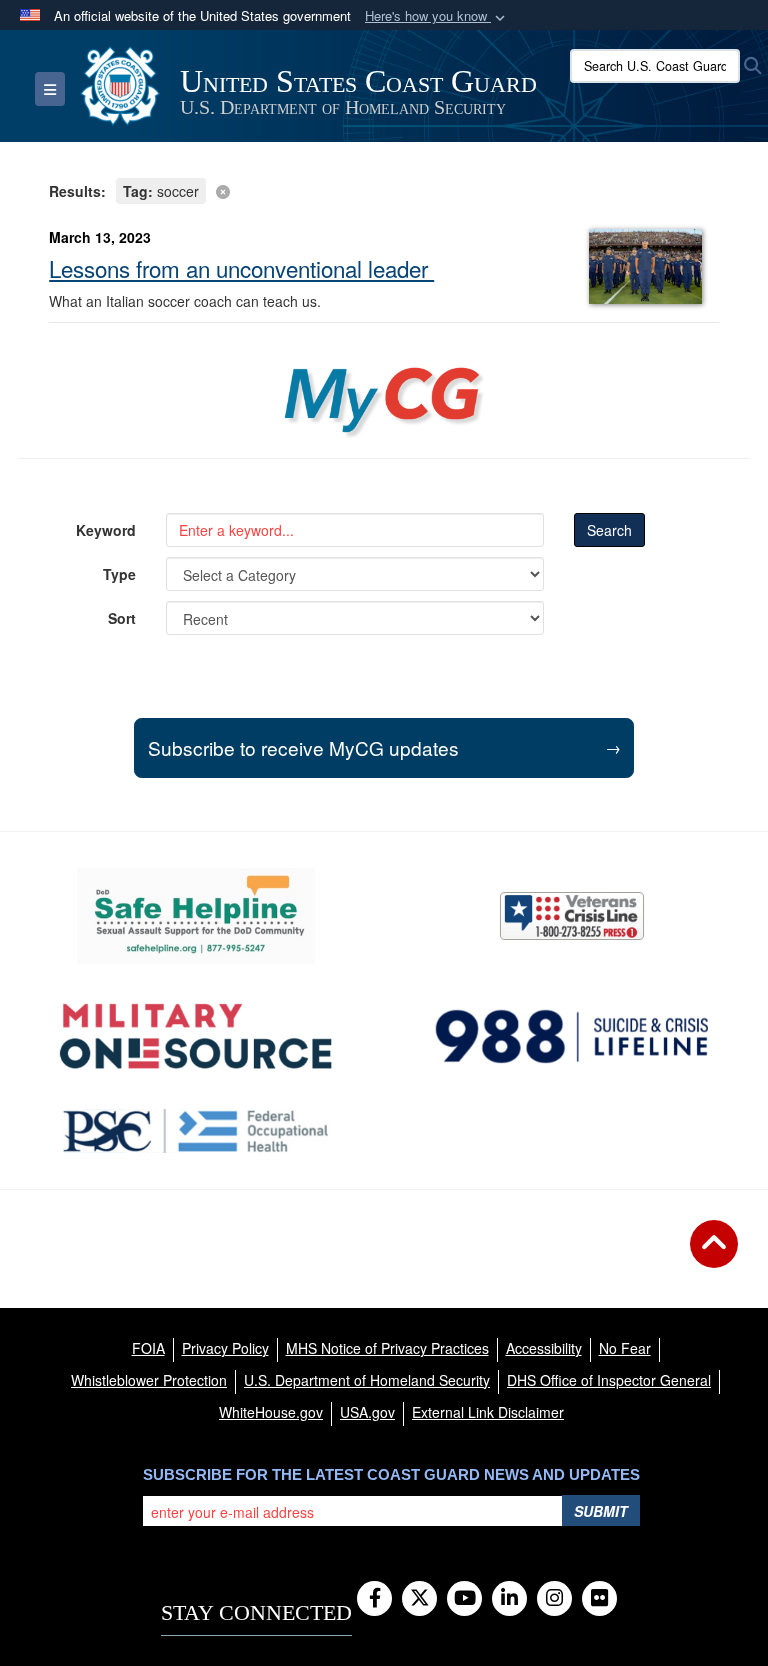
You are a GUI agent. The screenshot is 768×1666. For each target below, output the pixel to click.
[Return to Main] (714, 1256)
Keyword (106, 530)
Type (119, 574)
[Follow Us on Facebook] (374, 1599)
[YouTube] (464, 1599)
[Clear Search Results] (384, 189)
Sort (122, 618)
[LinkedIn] (509, 1599)
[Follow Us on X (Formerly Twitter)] (419, 1599)
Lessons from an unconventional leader (241, 268)
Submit (601, 1511)
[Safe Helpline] (196, 916)
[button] (437, 16)
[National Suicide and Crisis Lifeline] (572, 1036)
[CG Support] (196, 1037)
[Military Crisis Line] (572, 916)
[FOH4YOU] (196, 1130)
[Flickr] (599, 1599)
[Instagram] (554, 1599)
